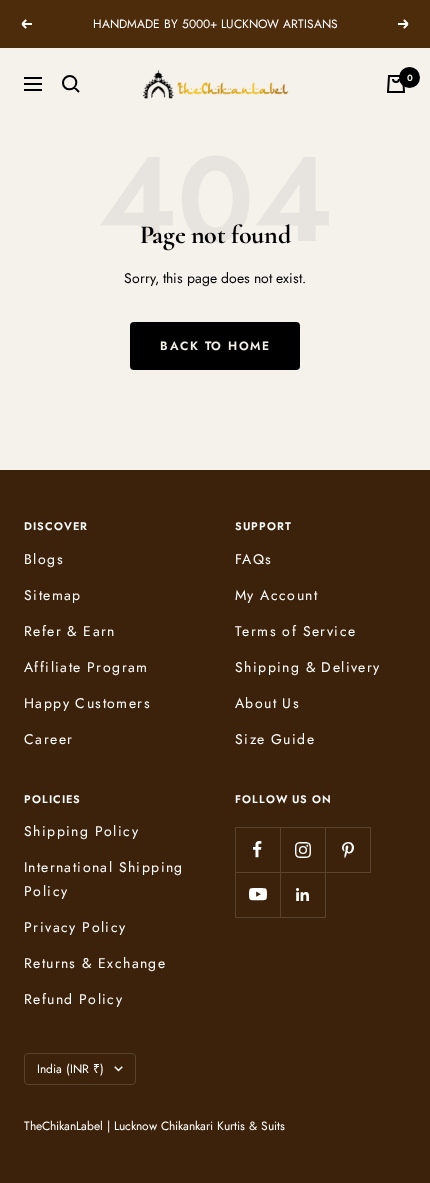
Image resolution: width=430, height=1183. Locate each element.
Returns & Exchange (95, 963)
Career (48, 739)
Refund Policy (73, 999)
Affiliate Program (86, 667)
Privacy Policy (75, 927)
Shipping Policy (81, 831)
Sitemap (53, 595)
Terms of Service (295, 631)
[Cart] (396, 84)
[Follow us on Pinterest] (347, 849)
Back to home (215, 346)
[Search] (71, 84)
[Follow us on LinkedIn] (302, 894)
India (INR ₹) (70, 1069)
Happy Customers (87, 703)
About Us (267, 703)
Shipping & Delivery (308, 667)
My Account (276, 595)
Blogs (44, 559)
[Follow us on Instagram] (302, 849)
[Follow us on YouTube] (257, 894)
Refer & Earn (70, 631)
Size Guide (275, 739)
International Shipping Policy (104, 879)
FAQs (254, 559)
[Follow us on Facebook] (257, 849)
